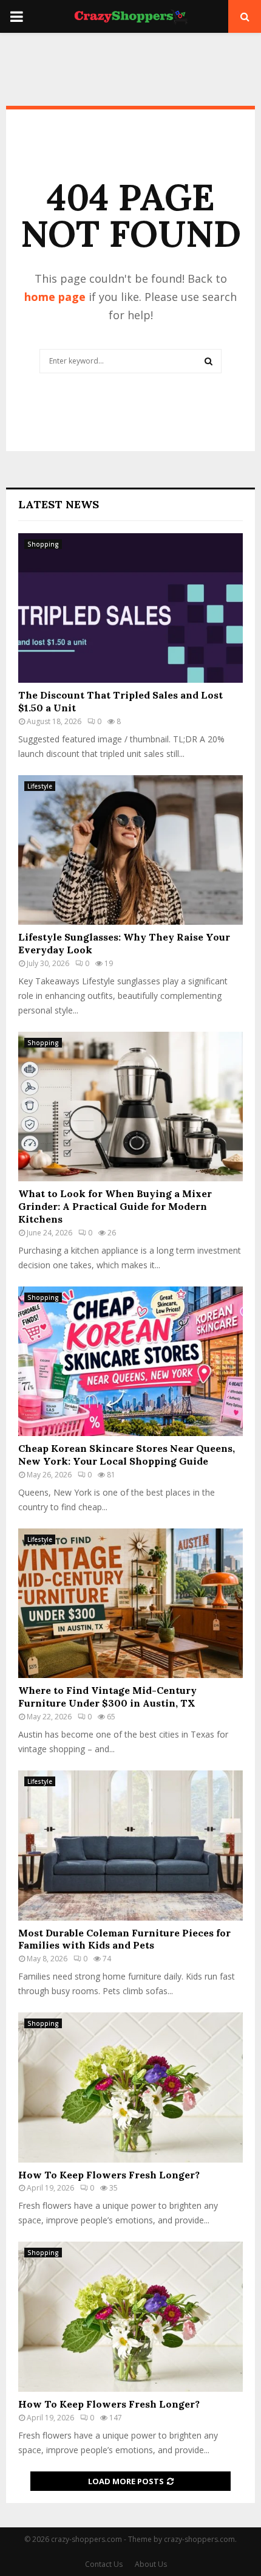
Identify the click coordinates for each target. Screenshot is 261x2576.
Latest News (59, 504)
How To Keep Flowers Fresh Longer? (109, 2175)
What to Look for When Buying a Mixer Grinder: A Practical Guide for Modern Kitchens (115, 1206)
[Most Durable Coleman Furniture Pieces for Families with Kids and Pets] (130, 1846)
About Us (151, 2564)
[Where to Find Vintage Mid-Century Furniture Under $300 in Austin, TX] (130, 1604)
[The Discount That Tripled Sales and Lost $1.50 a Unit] (130, 608)
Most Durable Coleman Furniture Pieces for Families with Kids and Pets (124, 1939)
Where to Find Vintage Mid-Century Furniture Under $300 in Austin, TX (107, 1697)
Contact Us (104, 2564)
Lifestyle (40, 786)
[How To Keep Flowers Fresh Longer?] (130, 2087)
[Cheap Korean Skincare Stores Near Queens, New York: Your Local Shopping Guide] (130, 1362)
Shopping (43, 544)
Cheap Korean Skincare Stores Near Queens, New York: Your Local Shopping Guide (127, 1455)
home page (55, 297)
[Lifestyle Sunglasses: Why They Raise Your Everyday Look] (130, 850)
